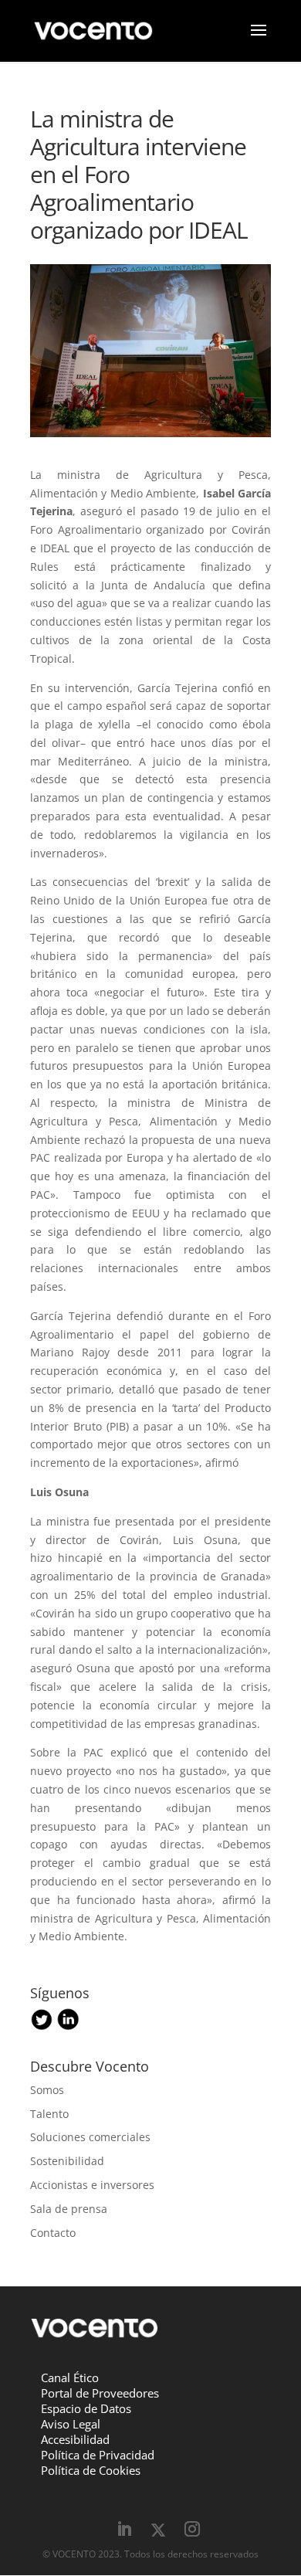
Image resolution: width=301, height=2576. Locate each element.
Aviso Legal (71, 2424)
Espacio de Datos (86, 2408)
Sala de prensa (69, 2209)
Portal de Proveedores (100, 2393)
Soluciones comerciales (90, 2137)
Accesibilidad (75, 2439)
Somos (47, 2090)
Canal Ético (70, 2377)
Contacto (53, 2233)
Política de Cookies (91, 2470)
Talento (49, 2114)
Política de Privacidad (98, 2455)
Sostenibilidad (67, 2161)
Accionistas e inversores (92, 2185)
